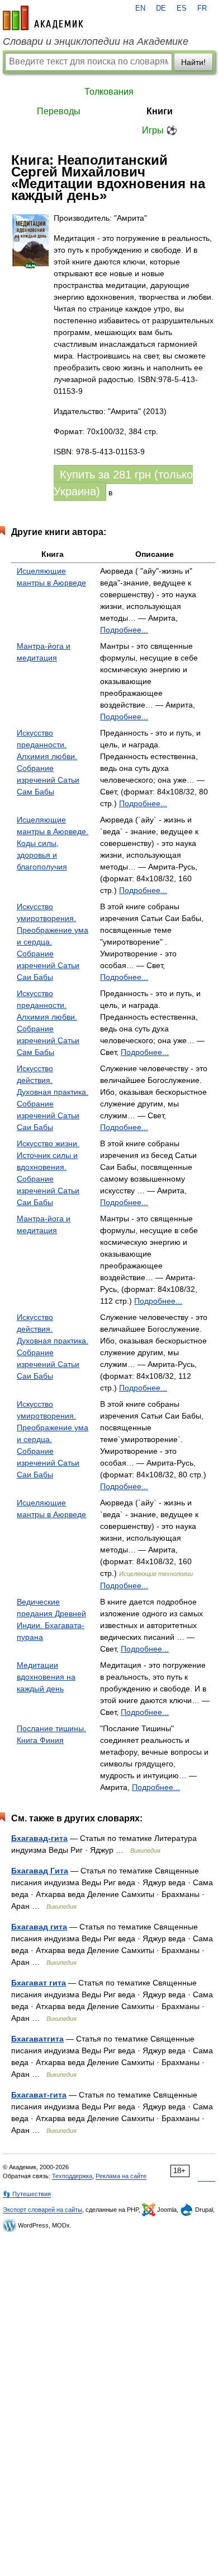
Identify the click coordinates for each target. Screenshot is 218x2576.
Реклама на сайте (121, 2176)
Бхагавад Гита (40, 1871)
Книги (160, 111)
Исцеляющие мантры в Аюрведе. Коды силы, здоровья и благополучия (53, 843)
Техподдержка (72, 2176)
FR (202, 8)
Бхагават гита (39, 1983)
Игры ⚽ (160, 130)
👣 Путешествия (27, 2194)
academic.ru (43, 18)
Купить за (123, 483)
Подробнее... (124, 630)
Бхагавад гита (39, 1927)
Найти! (193, 62)
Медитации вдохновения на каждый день (46, 1677)
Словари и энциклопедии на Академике (96, 41)
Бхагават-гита (39, 2095)
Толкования (109, 92)
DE (161, 8)
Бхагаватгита (37, 2039)
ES (182, 8)
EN (140, 8)
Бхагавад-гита (39, 1838)
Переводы (59, 111)
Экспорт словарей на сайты (42, 2210)
